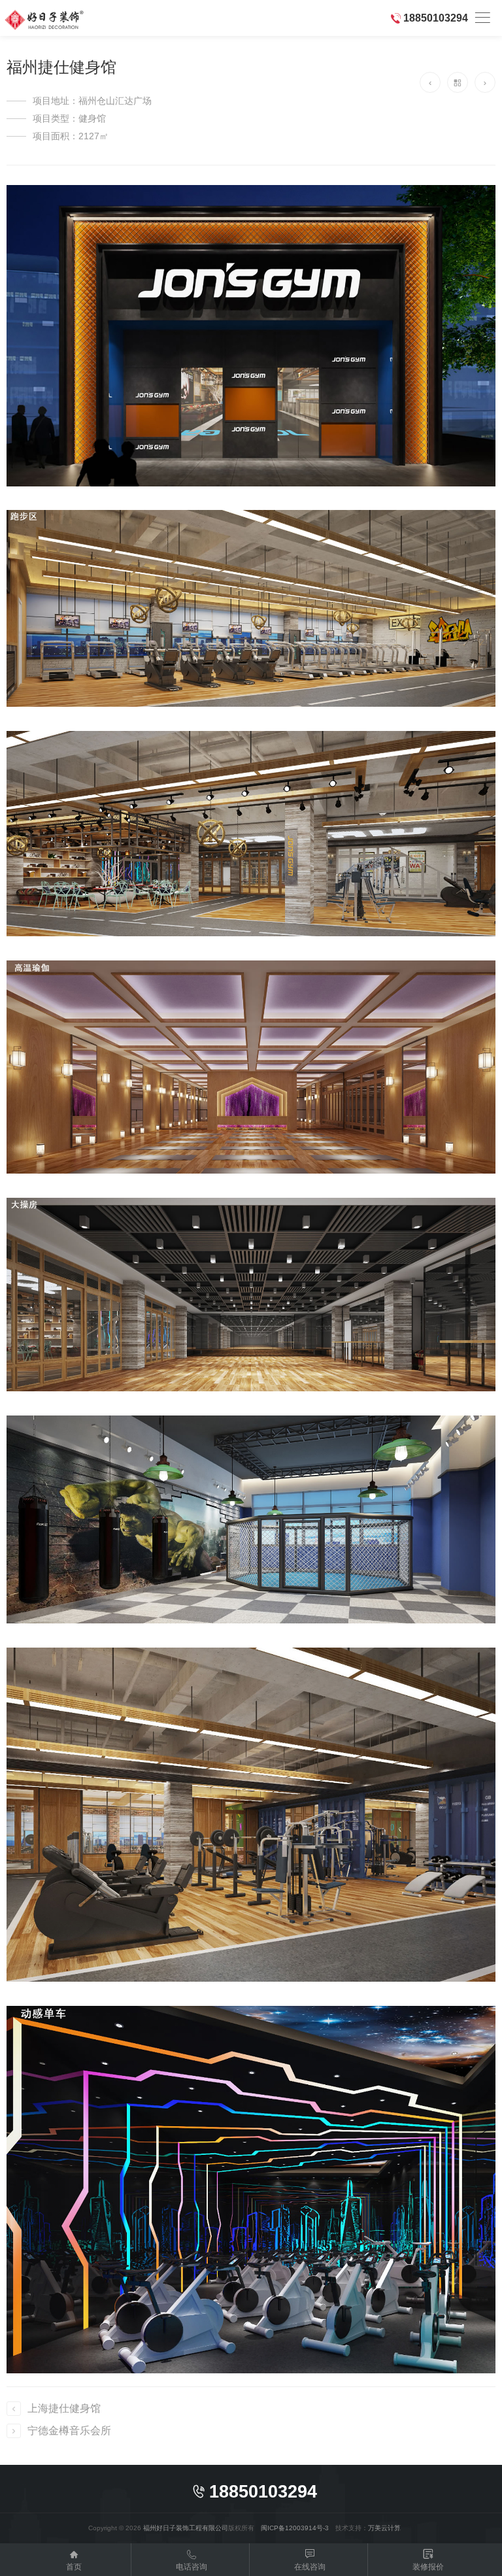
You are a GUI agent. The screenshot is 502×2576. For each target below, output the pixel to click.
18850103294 (436, 18)
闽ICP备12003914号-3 (295, 2528)
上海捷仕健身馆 (64, 2408)
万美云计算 (384, 2528)
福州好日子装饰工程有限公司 (186, 2528)
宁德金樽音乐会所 (69, 2431)
